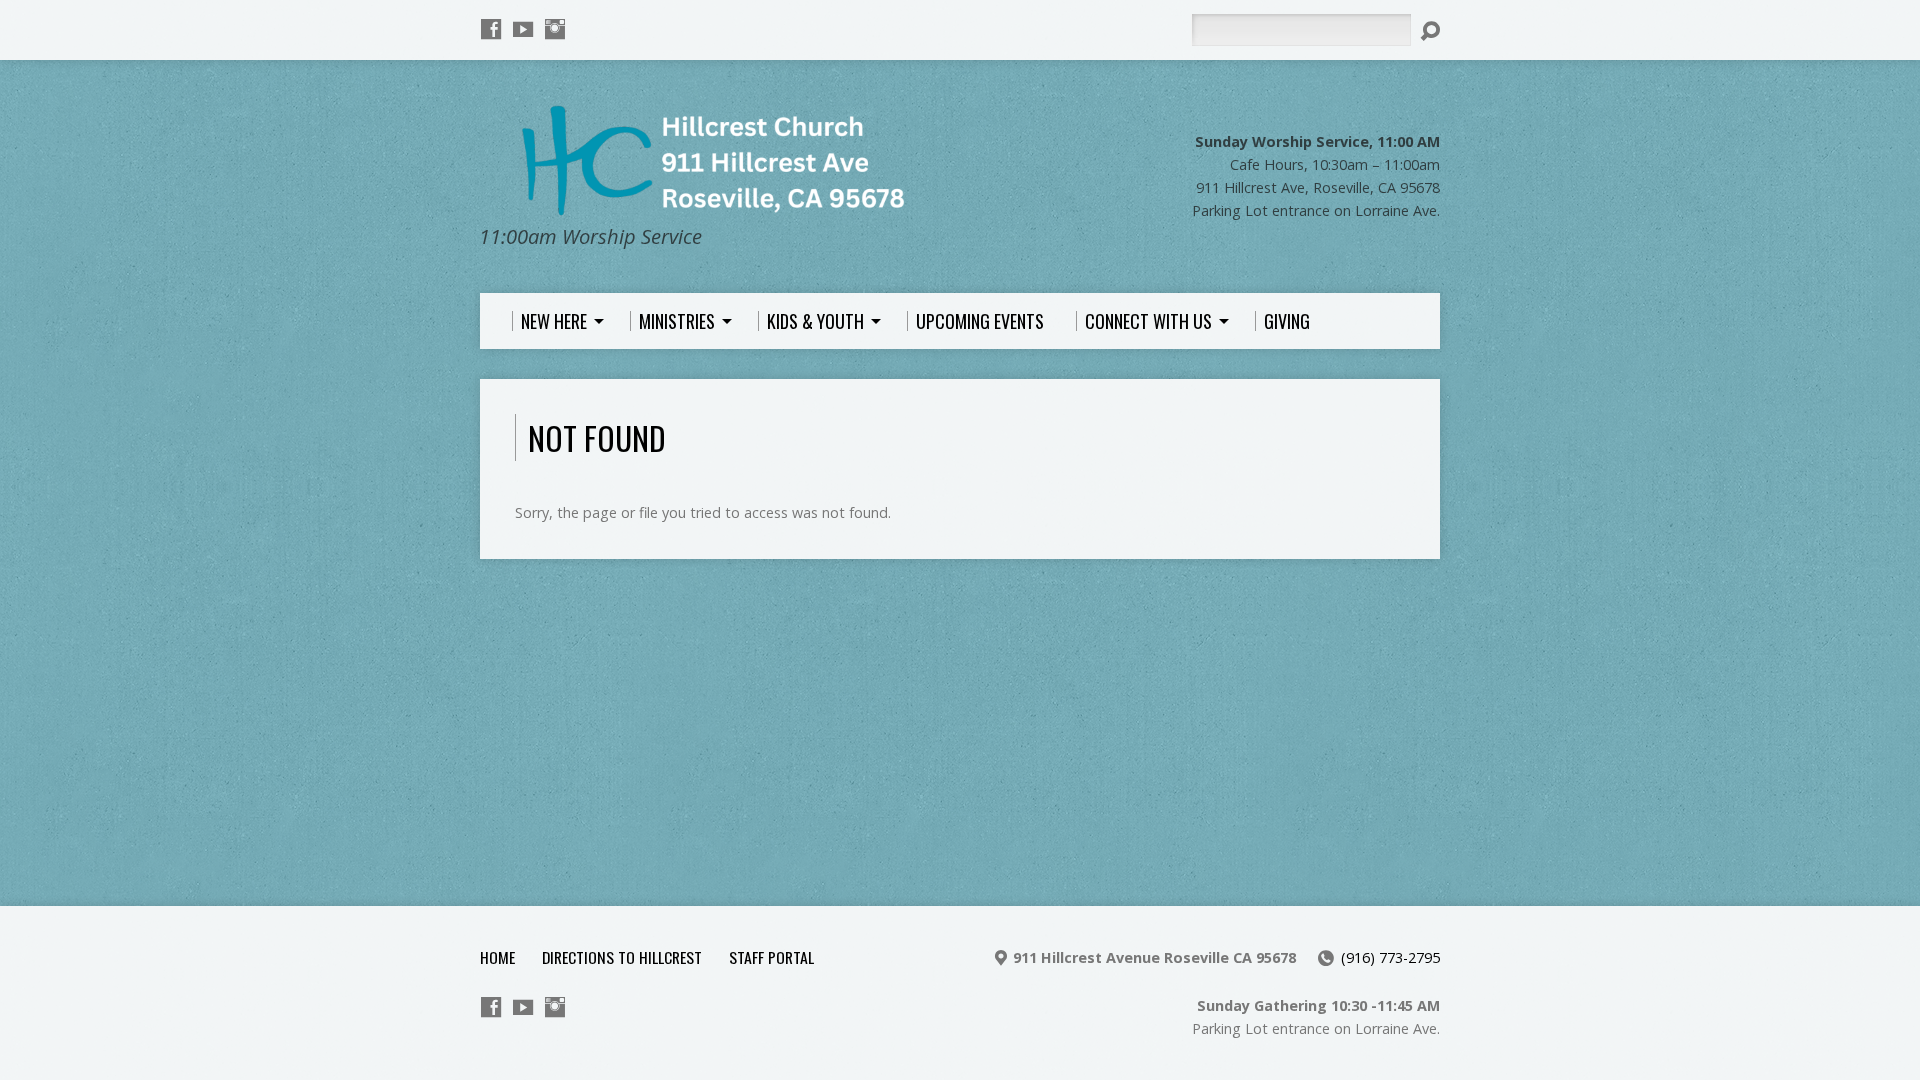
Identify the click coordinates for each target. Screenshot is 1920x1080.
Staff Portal (771, 957)
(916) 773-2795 (1390, 957)
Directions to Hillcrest (622, 957)
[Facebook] (491, 29)
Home (497, 957)
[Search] (1430, 31)
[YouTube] (523, 29)
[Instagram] (555, 29)
